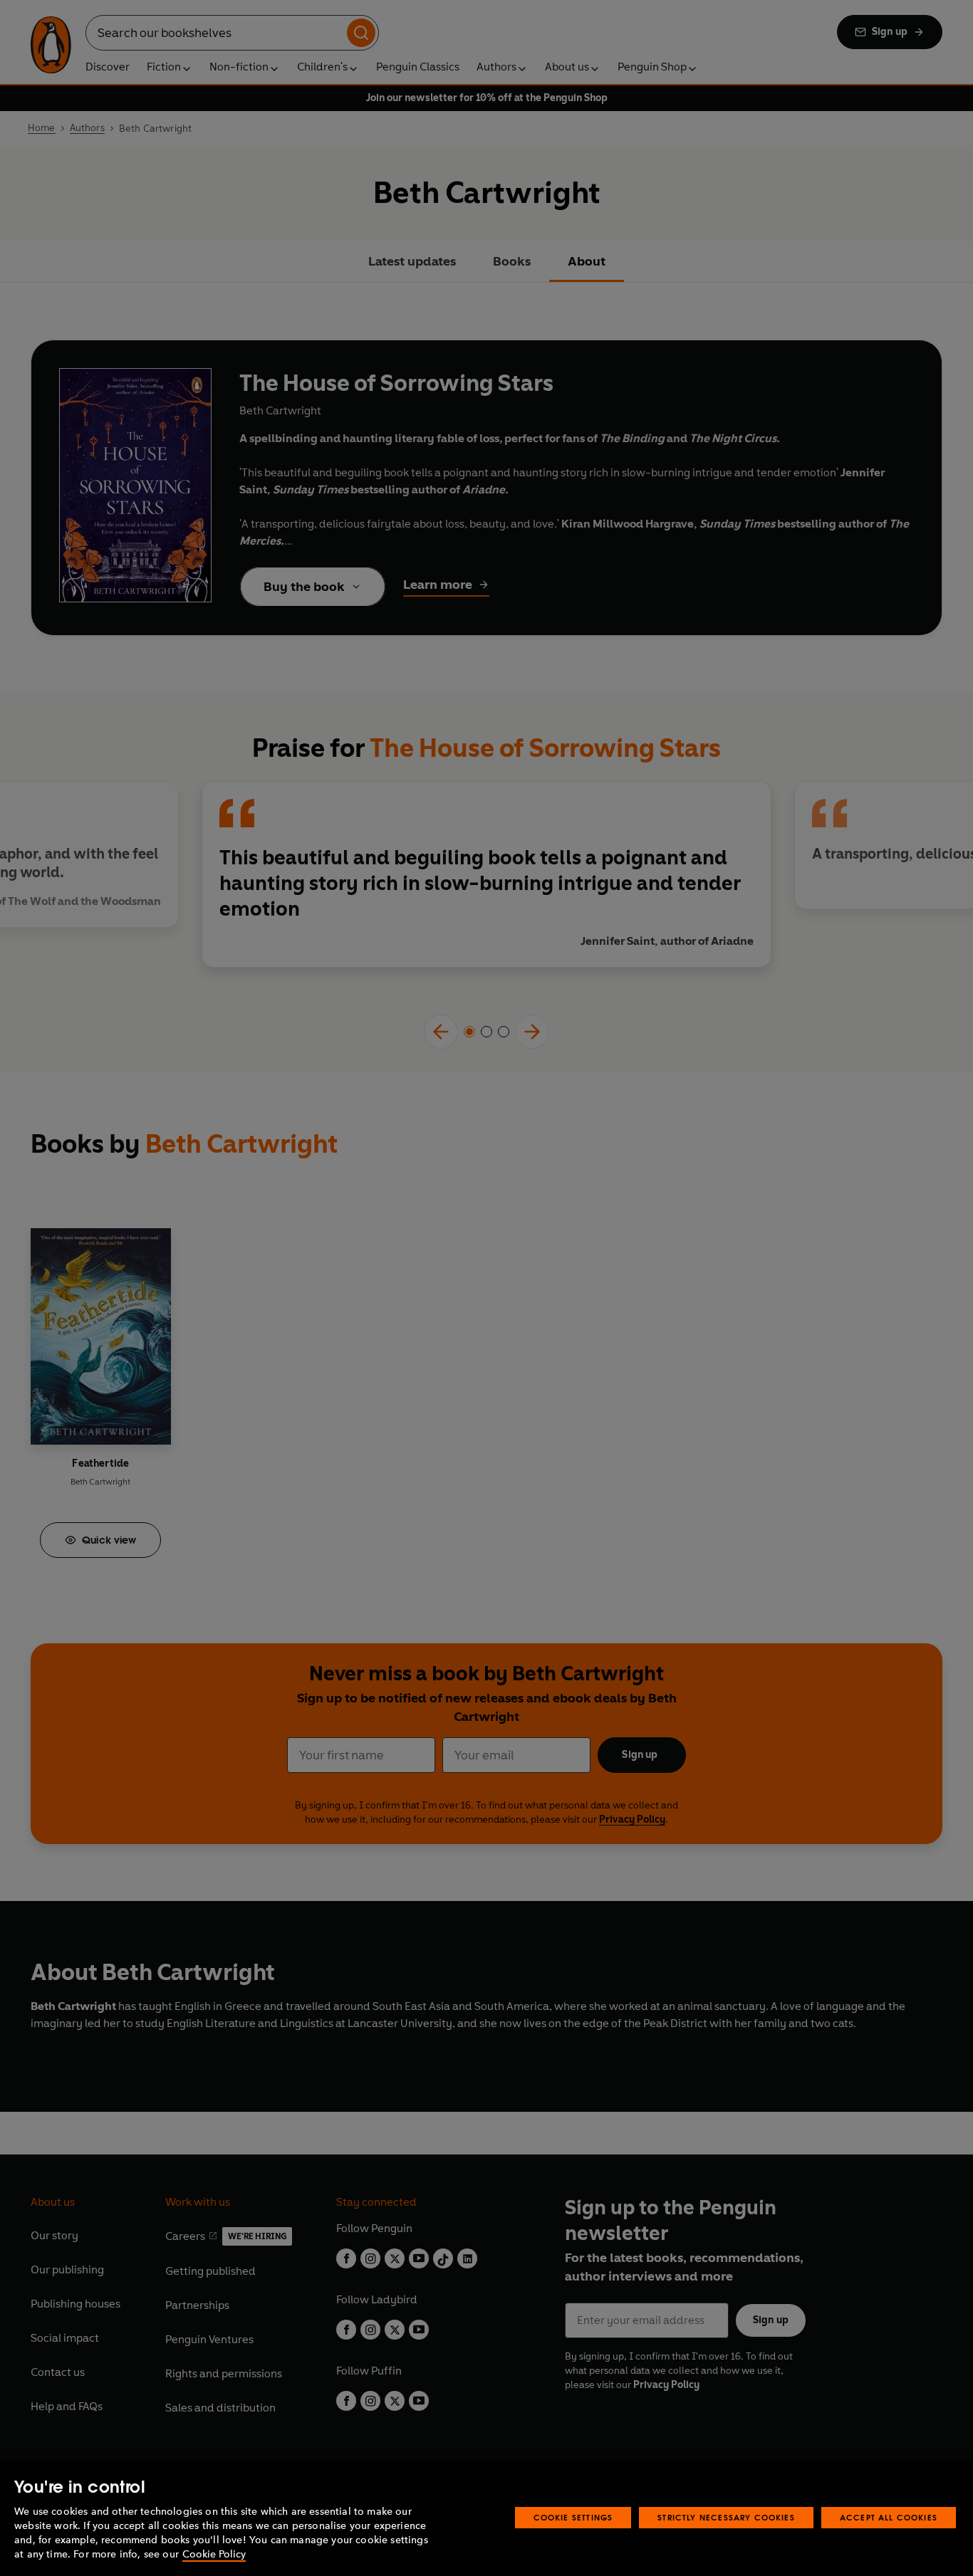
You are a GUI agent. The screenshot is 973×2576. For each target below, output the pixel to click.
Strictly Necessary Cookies (726, 2517)
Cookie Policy (214, 2554)
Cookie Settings (573, 2517)
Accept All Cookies (889, 2517)
